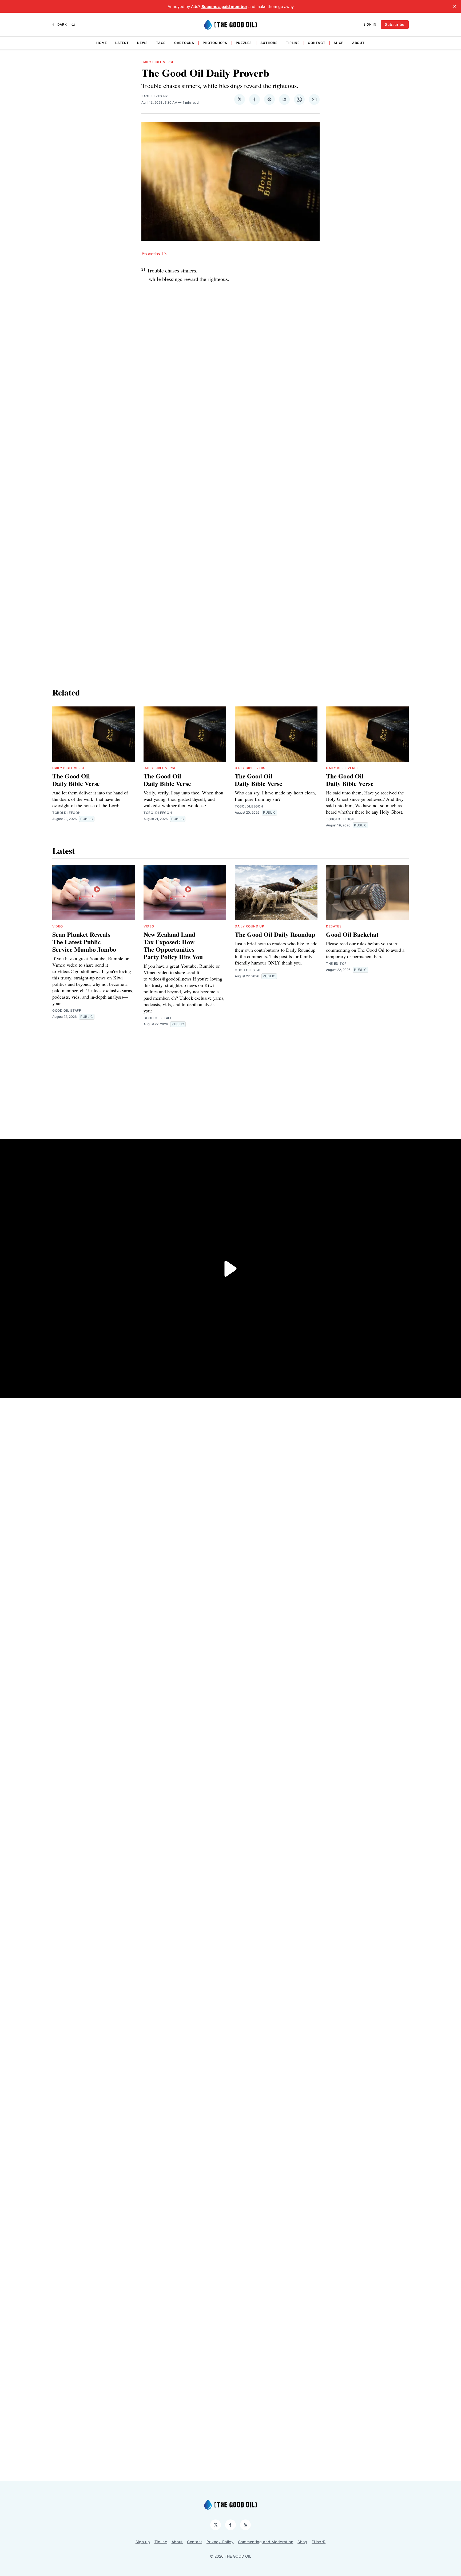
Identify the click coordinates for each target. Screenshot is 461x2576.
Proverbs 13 (154, 253)
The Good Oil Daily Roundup (275, 934)
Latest (122, 43)
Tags (161, 43)
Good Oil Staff (67, 1010)
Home (102, 43)
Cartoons (184, 43)
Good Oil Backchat (352, 934)
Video (58, 926)
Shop (339, 43)
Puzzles (244, 43)
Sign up (143, 2542)
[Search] (73, 25)
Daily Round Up (250, 926)
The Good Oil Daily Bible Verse (76, 780)
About (358, 43)
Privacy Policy (220, 2542)
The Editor (336, 964)
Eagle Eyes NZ (155, 96)
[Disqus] (230, 435)
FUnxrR (319, 2542)
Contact (317, 43)
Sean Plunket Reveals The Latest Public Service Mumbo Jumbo (84, 942)
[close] (455, 6)
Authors (269, 43)
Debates (334, 926)
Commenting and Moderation (266, 2542)
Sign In (370, 24)
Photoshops (215, 43)
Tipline (293, 43)
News (142, 43)
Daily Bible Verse (158, 62)
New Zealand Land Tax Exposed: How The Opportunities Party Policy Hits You (173, 945)
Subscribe (395, 24)
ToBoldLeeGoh (66, 813)
